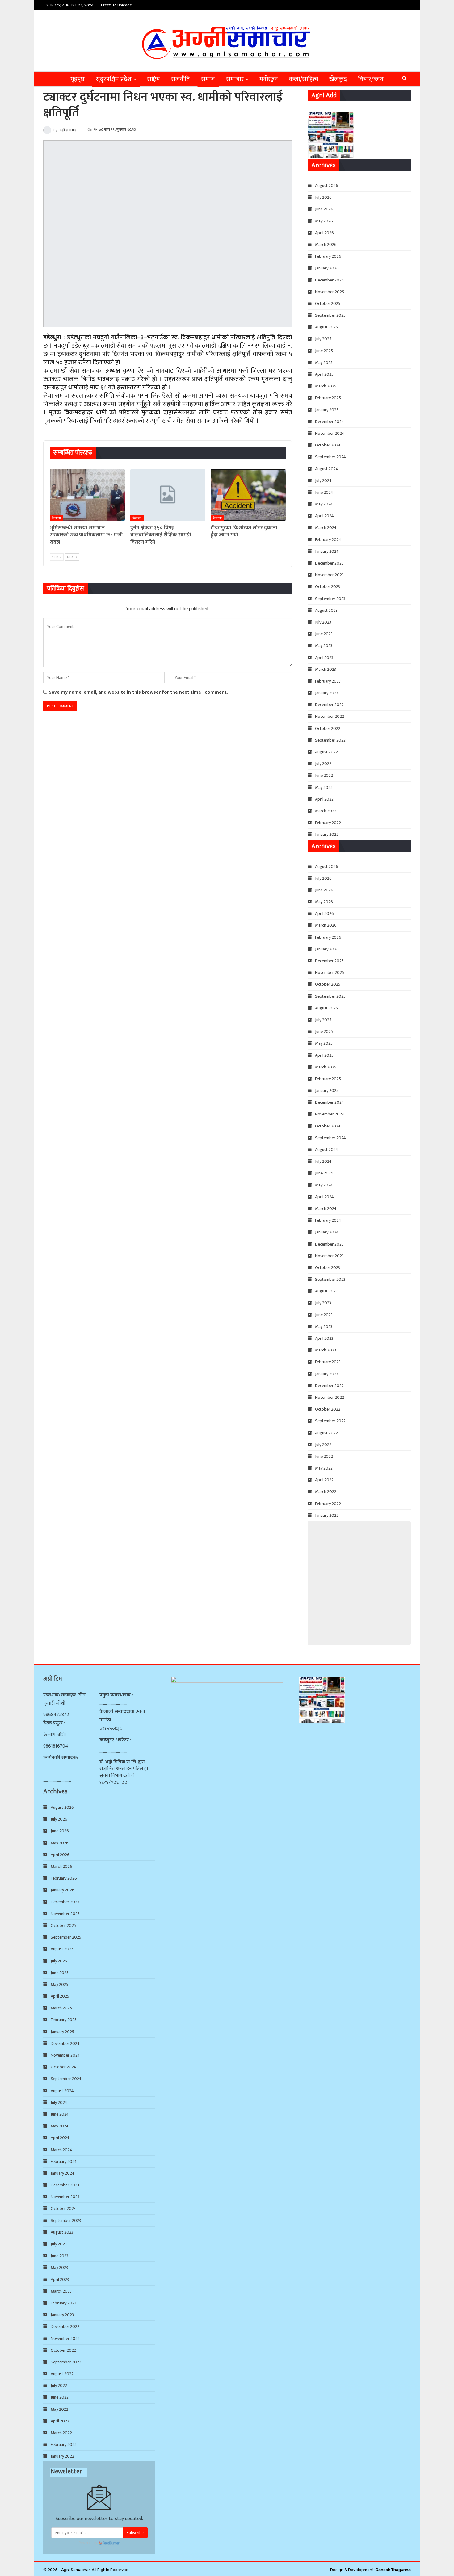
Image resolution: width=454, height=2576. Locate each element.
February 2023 (328, 681)
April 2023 (324, 658)
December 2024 (330, 422)
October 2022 (328, 728)
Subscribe (135, 2533)
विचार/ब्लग (371, 79)
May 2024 (324, 504)
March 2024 (326, 528)
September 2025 (330, 315)
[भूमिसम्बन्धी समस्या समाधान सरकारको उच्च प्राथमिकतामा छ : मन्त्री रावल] (87, 495)
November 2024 (330, 433)
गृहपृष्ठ (78, 79)
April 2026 (324, 233)
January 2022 (327, 834)
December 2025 (329, 280)
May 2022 (324, 787)
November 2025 (330, 292)
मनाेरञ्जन (269, 79)
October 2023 (328, 587)
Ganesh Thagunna (393, 2570)
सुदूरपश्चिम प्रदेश (114, 79)
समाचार (235, 79)
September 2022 (330, 740)
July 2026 (323, 197)
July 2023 (323, 622)
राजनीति (181, 79)
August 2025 (326, 327)
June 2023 (324, 634)
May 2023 (324, 646)
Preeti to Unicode (116, 5)
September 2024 (330, 457)
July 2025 (323, 339)
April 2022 (324, 799)
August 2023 (326, 610)
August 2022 (326, 752)
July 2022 (323, 764)
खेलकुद (338, 79)
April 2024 (324, 516)
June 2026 (324, 209)
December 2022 (329, 705)
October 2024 (328, 445)
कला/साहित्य (304, 79)
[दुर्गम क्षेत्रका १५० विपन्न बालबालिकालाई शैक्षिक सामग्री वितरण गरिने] (168, 495)
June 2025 (324, 351)
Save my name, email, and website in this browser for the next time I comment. (138, 692)
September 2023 (330, 599)
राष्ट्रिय (153, 79)
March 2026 (326, 245)
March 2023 (326, 669)
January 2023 (327, 693)
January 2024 (327, 551)
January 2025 (327, 410)
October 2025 (328, 304)
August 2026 (327, 186)
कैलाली (56, 518)
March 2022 (326, 811)
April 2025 (324, 374)
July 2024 (323, 481)
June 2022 (324, 775)
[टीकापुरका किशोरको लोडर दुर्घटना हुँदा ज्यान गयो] (248, 495)
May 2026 (324, 221)
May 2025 (324, 363)
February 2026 (328, 256)
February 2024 (328, 540)
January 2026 (327, 268)
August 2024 (327, 469)
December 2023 (329, 563)
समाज (208, 79)
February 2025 (328, 398)
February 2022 (328, 823)
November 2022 (330, 716)
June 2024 (324, 492)
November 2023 (329, 575)
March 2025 (326, 386)
